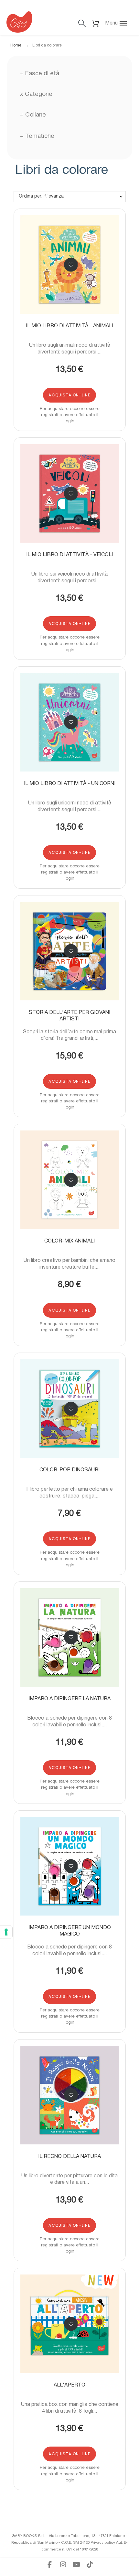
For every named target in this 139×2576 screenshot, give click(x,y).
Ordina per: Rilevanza (41, 196)
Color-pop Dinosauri (69, 1470)
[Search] (82, 23)
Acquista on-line (69, 395)
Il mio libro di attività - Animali (69, 326)
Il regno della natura (69, 2157)
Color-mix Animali (69, 1241)
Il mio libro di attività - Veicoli (69, 555)
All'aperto (69, 2385)
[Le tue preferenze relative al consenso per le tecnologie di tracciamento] (6, 1932)
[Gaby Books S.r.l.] (19, 23)
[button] (119, 23)
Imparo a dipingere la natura (69, 1699)
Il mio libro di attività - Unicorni (70, 784)
